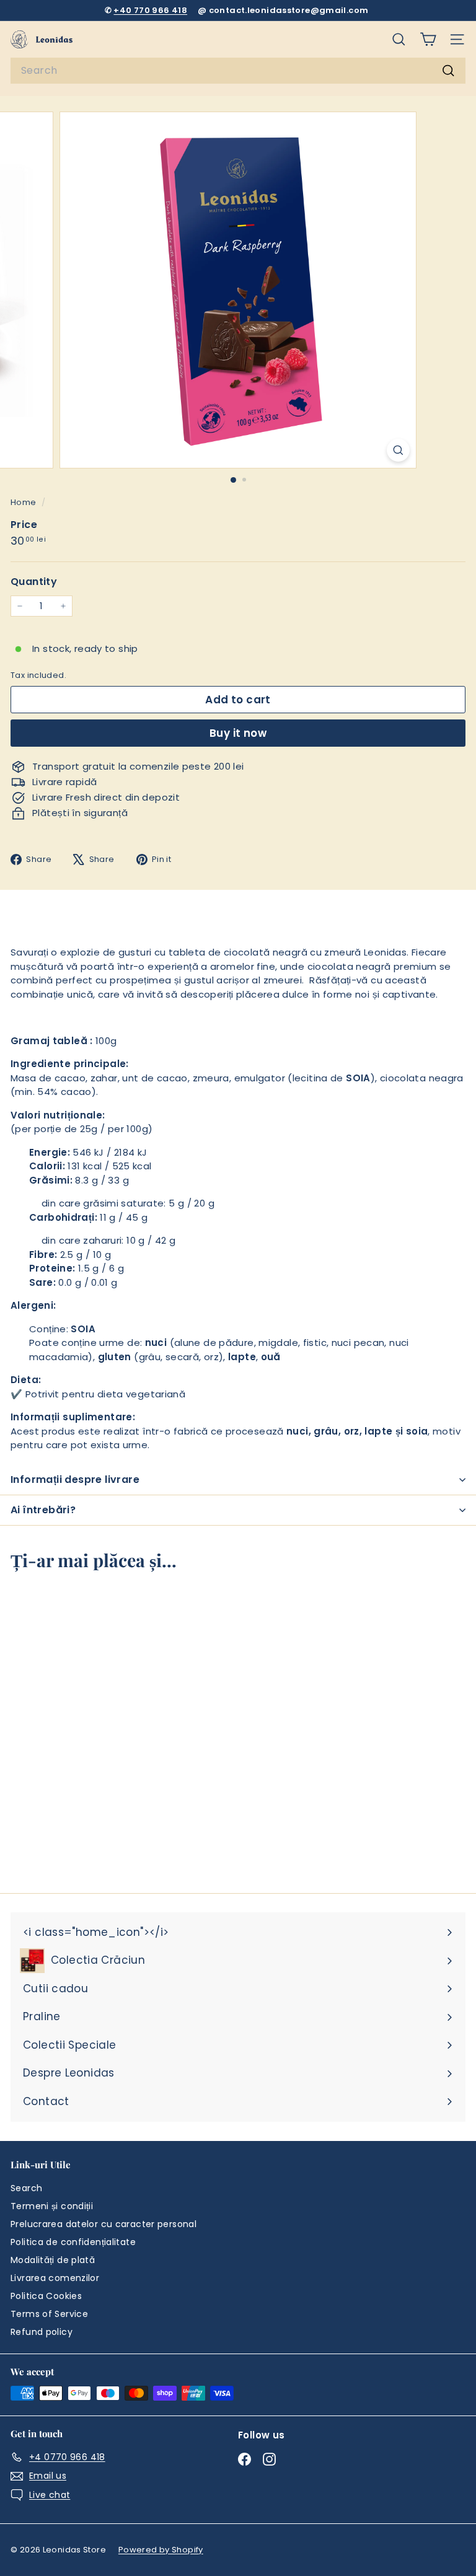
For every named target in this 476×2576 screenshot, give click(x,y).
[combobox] (238, 71)
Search (26, 2188)
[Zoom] (398, 450)
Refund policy (42, 2332)
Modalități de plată (53, 2260)
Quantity (34, 582)
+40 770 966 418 (150, 10)
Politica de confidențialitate (73, 2242)
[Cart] (428, 39)
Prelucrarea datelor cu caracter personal (104, 2224)
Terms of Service (49, 2314)
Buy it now (238, 733)
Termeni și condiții (52, 2206)
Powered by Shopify (161, 2550)
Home (24, 502)
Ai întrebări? (43, 1510)
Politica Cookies (46, 2296)
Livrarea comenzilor (55, 2278)
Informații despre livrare (75, 1479)
